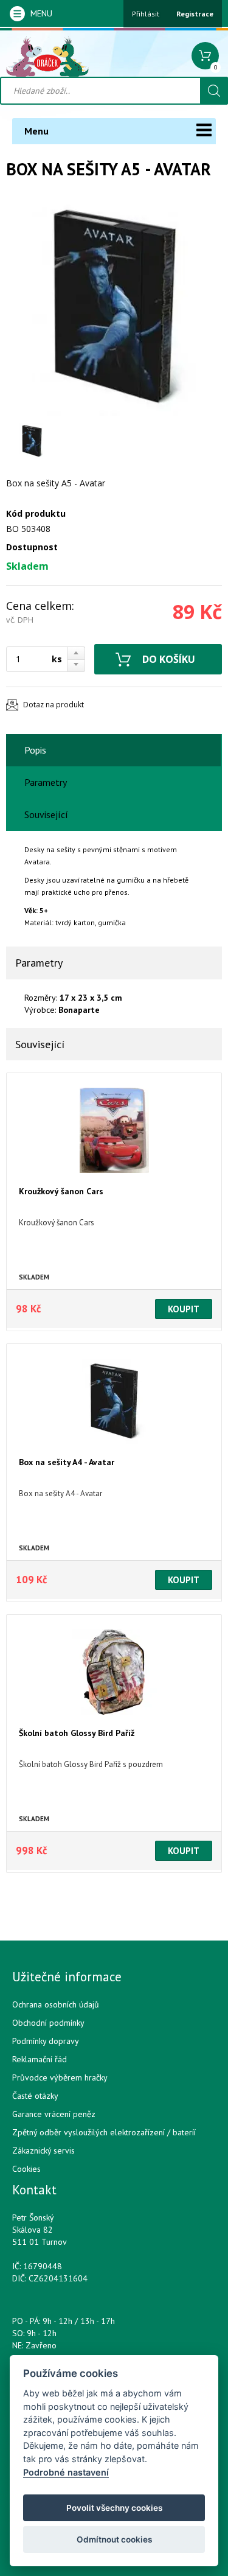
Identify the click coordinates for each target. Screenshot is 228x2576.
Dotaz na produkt (54, 705)
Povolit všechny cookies (114, 2508)
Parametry (46, 782)
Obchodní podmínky (48, 2023)
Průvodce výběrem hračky (60, 2077)
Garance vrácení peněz (54, 2114)
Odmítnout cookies (114, 2539)
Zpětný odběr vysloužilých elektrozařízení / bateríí (104, 2132)
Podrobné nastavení (66, 2472)
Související (46, 814)
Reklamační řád (40, 2059)
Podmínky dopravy (46, 2041)
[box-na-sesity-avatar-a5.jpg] (114, 307)
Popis (35, 750)
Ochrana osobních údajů (56, 2004)
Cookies (26, 2169)
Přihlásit (146, 14)
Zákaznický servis (43, 2151)
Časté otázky (35, 2096)
